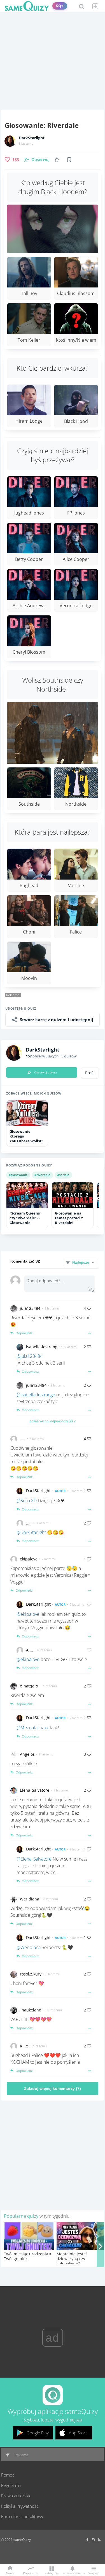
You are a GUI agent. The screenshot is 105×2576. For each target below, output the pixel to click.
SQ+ (60, 6)
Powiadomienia (72, 2573)
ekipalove (29, 1559)
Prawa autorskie (16, 2496)
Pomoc (8, 2475)
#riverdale (42, 1175)
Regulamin (11, 2485)
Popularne (31, 2573)
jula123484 (30, 1308)
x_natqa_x (29, 1686)
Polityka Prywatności (20, 2506)
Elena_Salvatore (35, 1790)
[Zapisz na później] (69, 160)
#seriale (63, 1175)
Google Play (38, 2433)
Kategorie (52, 2573)
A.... (30, 1650)
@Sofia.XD (27, 1501)
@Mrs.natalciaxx (33, 1728)
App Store (78, 2433)
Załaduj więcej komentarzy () (53, 2088)
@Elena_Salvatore (34, 1859)
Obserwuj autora (46, 1072)
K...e (24, 2046)
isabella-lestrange (43, 1347)
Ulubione (58, 159)
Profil (90, 1073)
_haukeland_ (32, 2010)
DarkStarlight (32, 138)
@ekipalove (28, 1614)
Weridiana (30, 1899)
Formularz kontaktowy (22, 2516)
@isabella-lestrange (36, 1395)
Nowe (10, 2573)
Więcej (93, 2573)
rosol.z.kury (31, 1974)
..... (23, 1439)
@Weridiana (29, 1947)
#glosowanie (18, 1175)
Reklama (21, 2455)
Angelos (27, 1754)
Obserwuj (40, 159)
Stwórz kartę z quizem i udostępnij (57, 1020)
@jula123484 (30, 1356)
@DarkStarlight (31, 1532)
